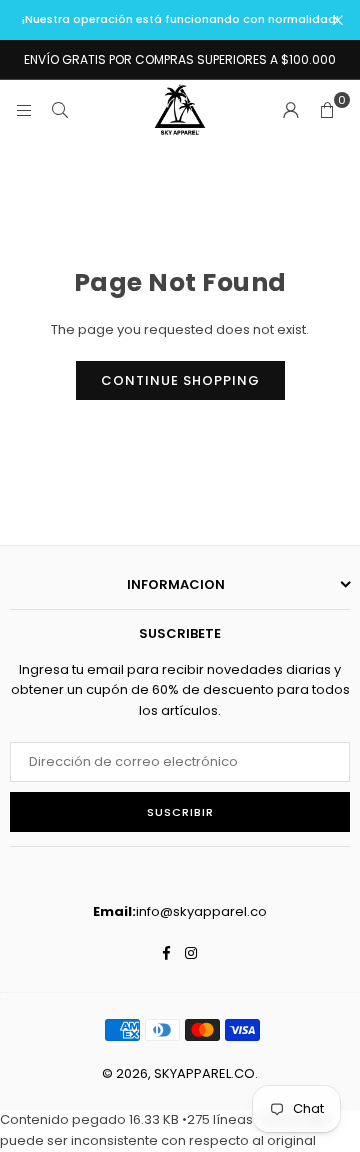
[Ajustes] (291, 110)
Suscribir (180, 812)
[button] (327, 110)
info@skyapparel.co (201, 911)
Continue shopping (180, 380)
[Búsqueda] (60, 109)
